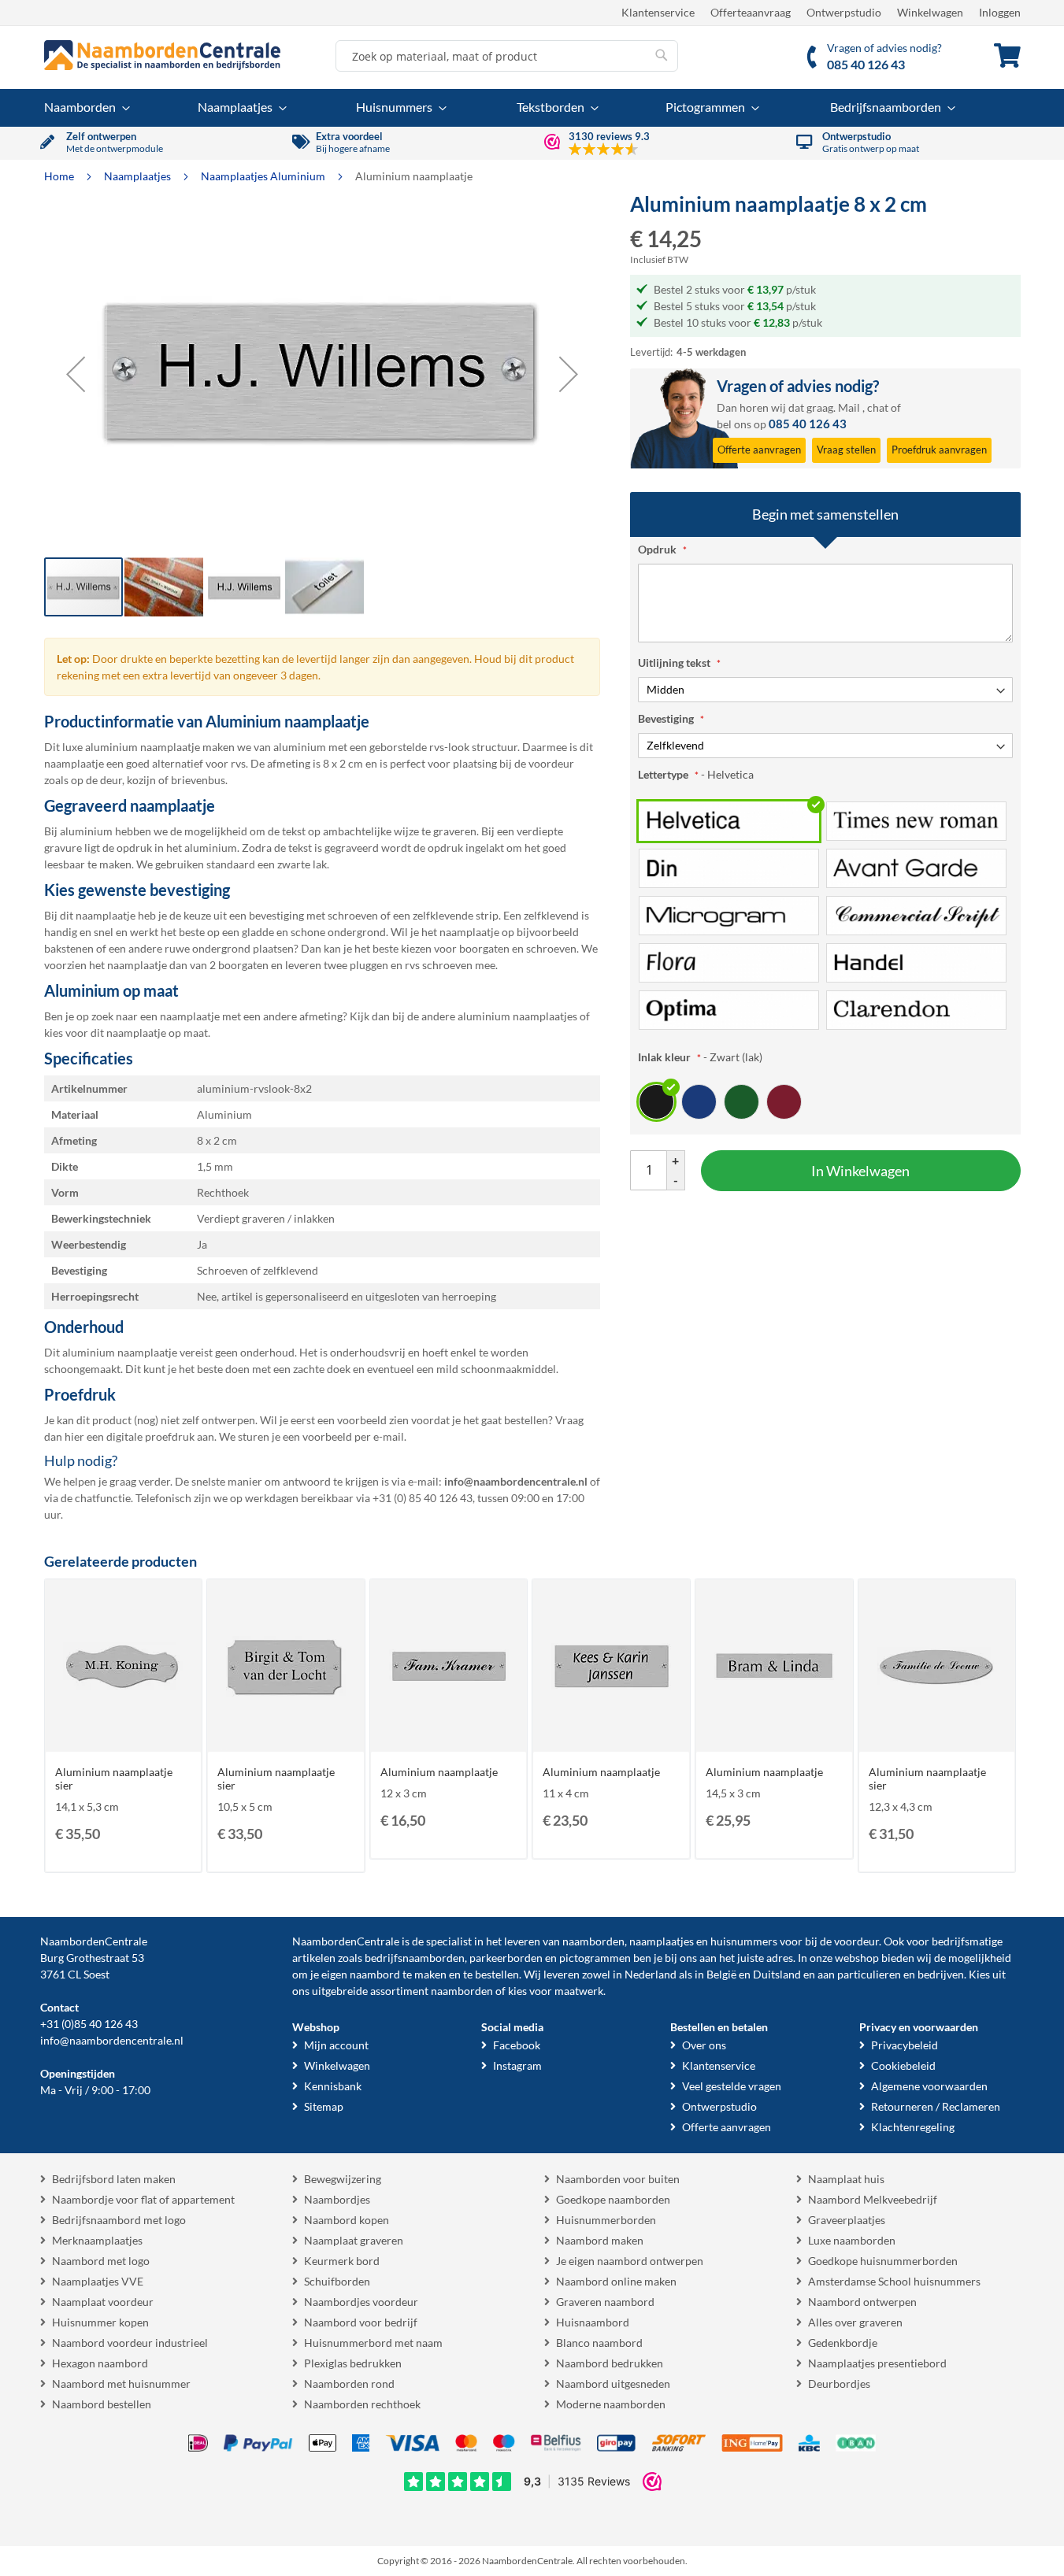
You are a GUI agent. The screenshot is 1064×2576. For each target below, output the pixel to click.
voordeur (856, 1941)
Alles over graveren (855, 2322)
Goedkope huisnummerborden (883, 2261)
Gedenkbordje (843, 2343)
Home (60, 176)
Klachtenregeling (913, 2127)
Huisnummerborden (606, 2220)
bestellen (497, 1974)
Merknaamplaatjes (97, 2240)
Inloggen (1000, 12)
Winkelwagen (930, 12)
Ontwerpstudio (844, 12)
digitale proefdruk (150, 1436)
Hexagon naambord (100, 2363)
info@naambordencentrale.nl (112, 2040)
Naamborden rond (349, 2384)
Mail (849, 407)
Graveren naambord (605, 2302)
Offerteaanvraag (751, 12)
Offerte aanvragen (727, 2127)
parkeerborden (506, 1958)
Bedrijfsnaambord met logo (119, 2220)
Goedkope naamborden (613, 2199)
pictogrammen (595, 1958)
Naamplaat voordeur (103, 2302)
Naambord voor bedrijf (361, 2322)
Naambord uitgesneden (613, 2384)
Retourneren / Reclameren (936, 2106)
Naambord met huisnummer (121, 2384)
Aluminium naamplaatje (439, 1772)
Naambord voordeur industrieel (130, 2343)
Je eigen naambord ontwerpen (630, 2261)
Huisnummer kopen (100, 2322)
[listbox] (825, 915)
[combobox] (507, 56)
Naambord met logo (101, 2261)
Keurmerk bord (342, 2261)
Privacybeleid (905, 2045)
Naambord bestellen (102, 2404)
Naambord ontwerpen (862, 2302)
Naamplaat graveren (354, 2240)
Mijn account (336, 2045)
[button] (76, 374)
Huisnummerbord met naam (373, 2343)
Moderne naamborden (611, 2404)
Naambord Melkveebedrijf (873, 2199)
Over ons (704, 2045)
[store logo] (162, 55)
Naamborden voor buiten (618, 2179)
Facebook (517, 2045)
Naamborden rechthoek (362, 2404)
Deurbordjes (839, 2384)
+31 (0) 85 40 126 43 (423, 1498)
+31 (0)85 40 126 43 (89, 2024)
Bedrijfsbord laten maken (114, 2179)
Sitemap (324, 2106)
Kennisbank (333, 2086)
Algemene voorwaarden (929, 2086)
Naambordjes (337, 2199)
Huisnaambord (593, 2322)
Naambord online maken (616, 2281)
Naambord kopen (347, 2220)
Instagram (517, 2065)
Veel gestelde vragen (732, 2086)
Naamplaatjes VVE (98, 2281)
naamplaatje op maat (157, 1033)
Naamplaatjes (139, 176)
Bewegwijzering (343, 2179)
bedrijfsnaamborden (415, 1958)
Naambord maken (600, 2240)
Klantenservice (658, 12)
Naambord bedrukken (610, 2363)
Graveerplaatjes (847, 2220)
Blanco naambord (599, 2343)
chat (878, 407)
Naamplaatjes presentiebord (877, 2363)
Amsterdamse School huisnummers (894, 2281)
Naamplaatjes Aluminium (264, 176)
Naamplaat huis (846, 2179)
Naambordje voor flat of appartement (143, 2199)
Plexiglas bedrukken (353, 2363)
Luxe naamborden (852, 2240)
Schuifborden (337, 2281)
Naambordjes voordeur (361, 2302)
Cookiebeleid (903, 2065)
